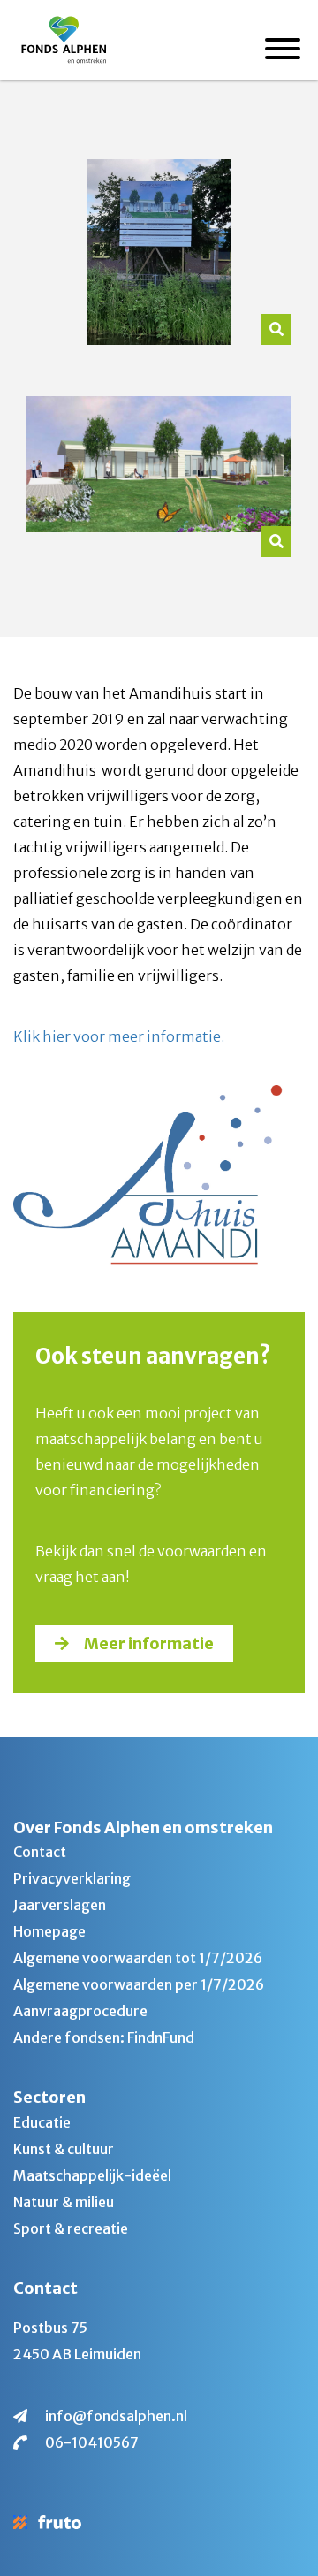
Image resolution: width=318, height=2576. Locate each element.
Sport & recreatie (71, 2228)
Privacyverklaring (72, 1878)
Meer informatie (149, 1643)
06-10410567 (92, 2442)
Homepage (49, 1931)
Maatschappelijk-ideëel (92, 2175)
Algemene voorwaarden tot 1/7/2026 (138, 1958)
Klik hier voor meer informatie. (119, 1036)
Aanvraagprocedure (80, 2011)
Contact (40, 1852)
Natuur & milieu (64, 2202)
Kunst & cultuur (64, 2149)
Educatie (42, 2122)
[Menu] (283, 51)
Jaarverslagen (60, 1905)
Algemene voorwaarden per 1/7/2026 (139, 1984)
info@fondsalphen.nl (116, 2416)
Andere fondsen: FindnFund (104, 2037)
